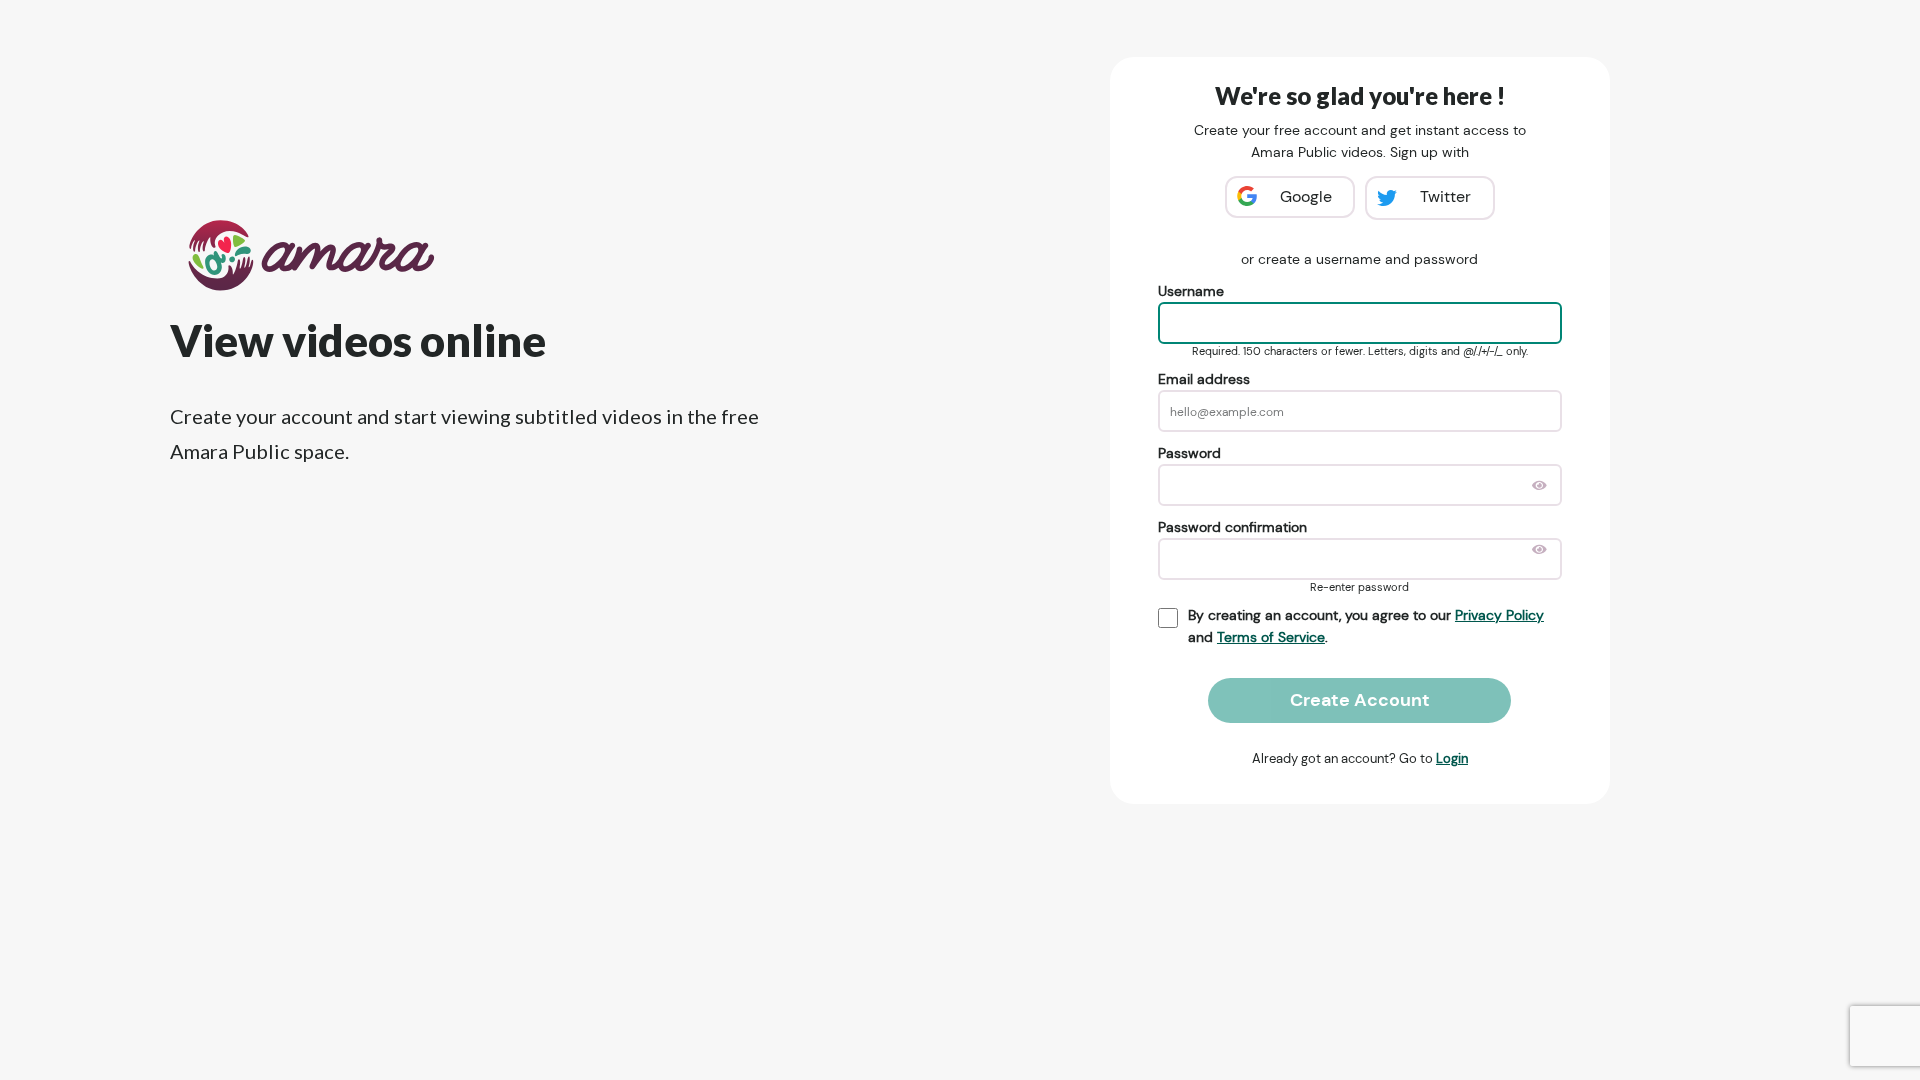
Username (1191, 291)
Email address (1204, 379)
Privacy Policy (1499, 615)
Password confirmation (1232, 527)
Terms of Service (1271, 637)
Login (1452, 758)
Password (1189, 453)
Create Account (1360, 700)
